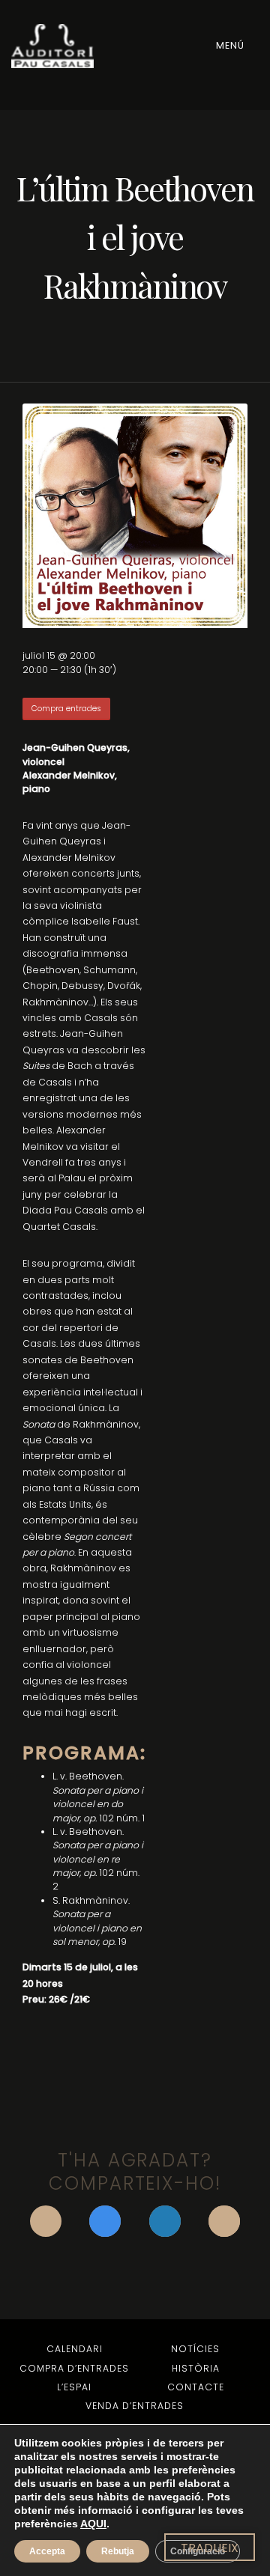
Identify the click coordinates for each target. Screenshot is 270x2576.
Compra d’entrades (74, 2368)
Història (196, 2368)
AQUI (93, 2524)
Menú (232, 45)
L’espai (74, 2387)
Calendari (75, 2349)
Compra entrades (66, 709)
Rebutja (118, 2551)
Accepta (47, 2551)
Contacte (196, 2387)
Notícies (195, 2349)
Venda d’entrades (135, 2406)
